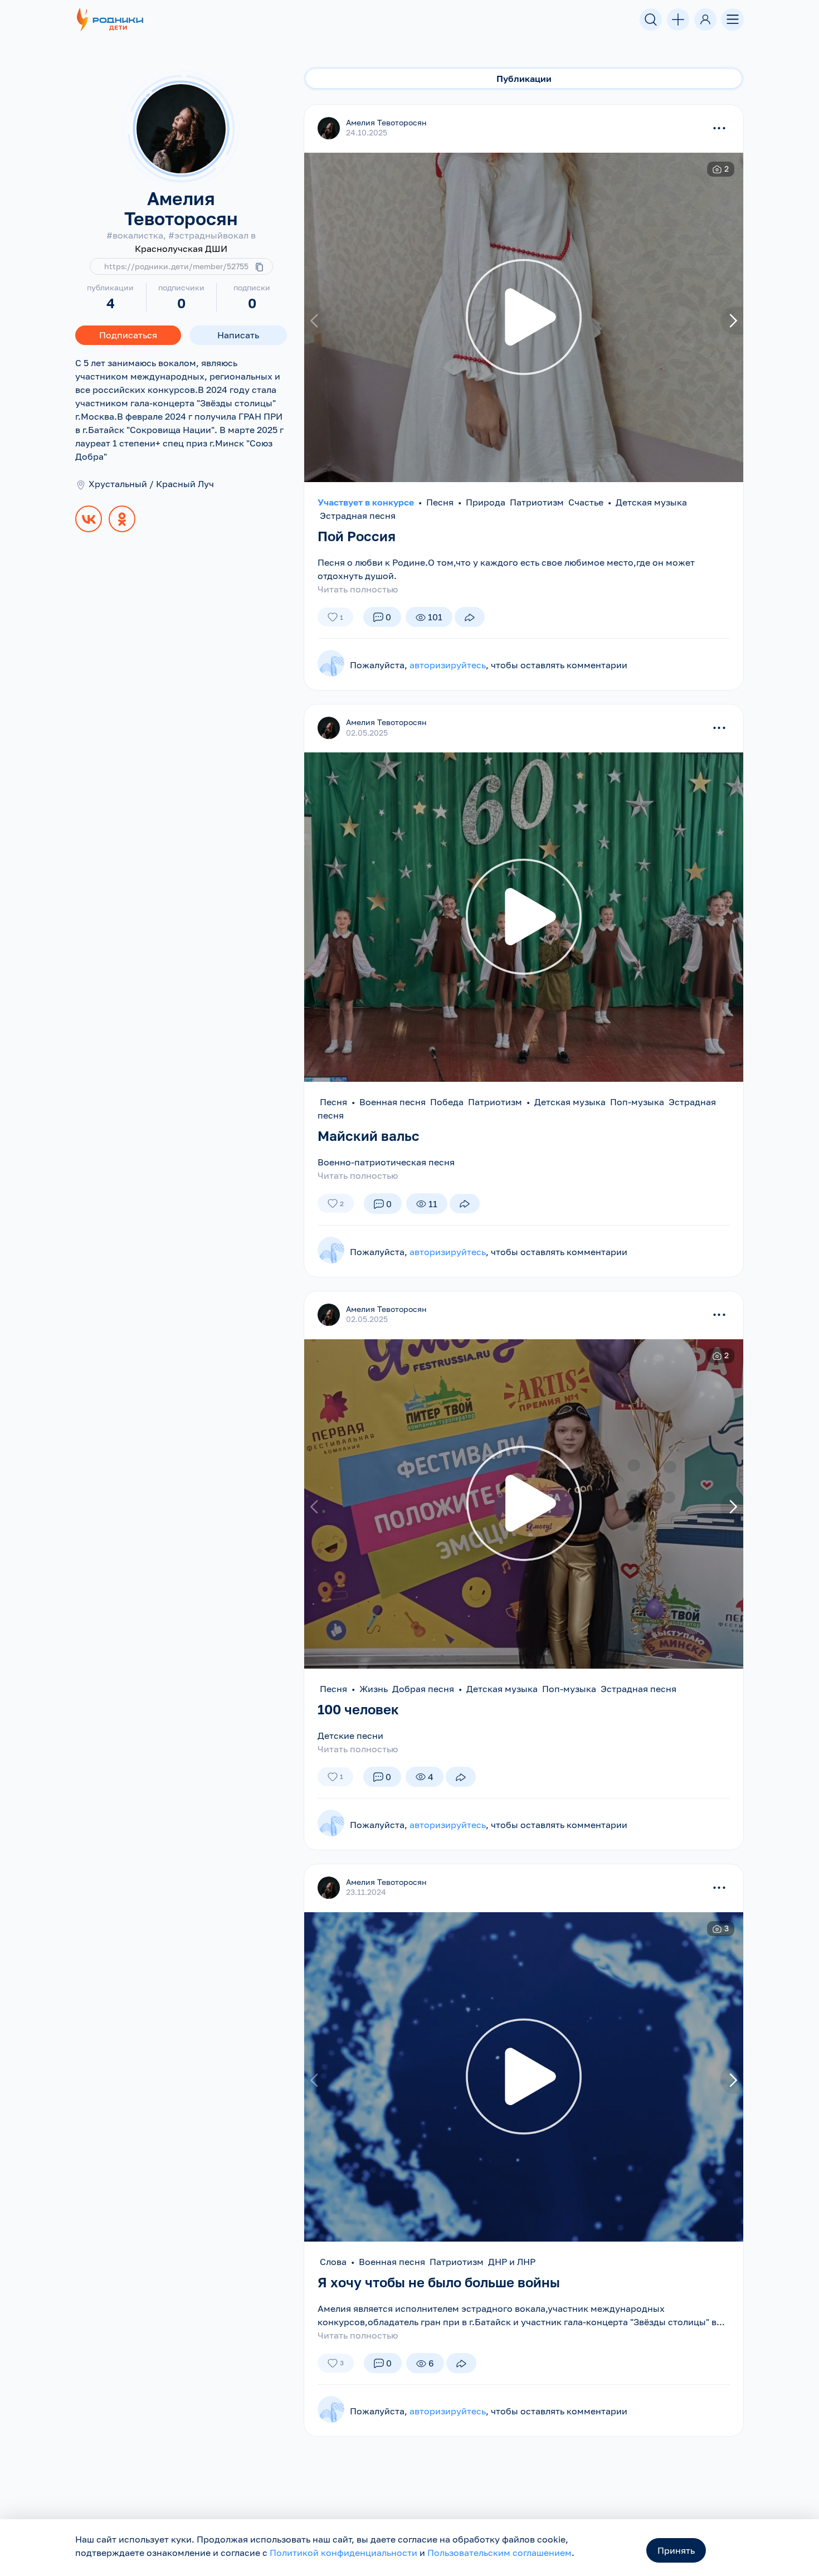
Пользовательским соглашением (499, 2553)
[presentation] (316, 321)
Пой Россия (357, 536)
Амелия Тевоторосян (386, 122)
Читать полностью (358, 589)
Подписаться (128, 335)
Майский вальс (369, 1136)
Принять (676, 2550)
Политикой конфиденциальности (343, 2553)
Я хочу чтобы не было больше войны (439, 2282)
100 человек (358, 1709)
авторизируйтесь (448, 665)
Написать (238, 335)
